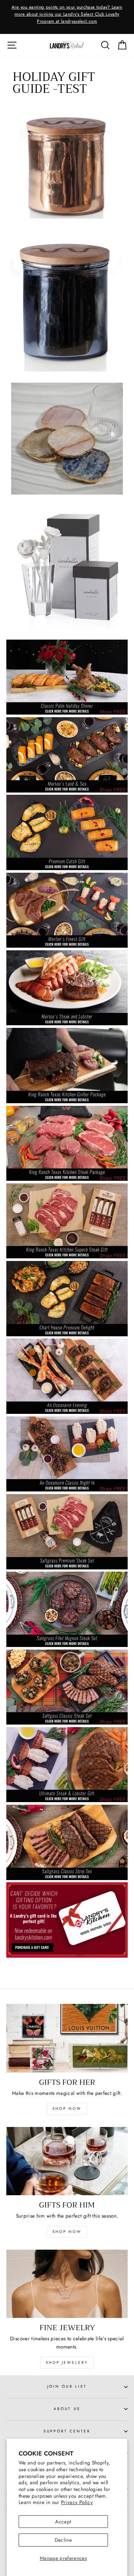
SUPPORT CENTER (67, 2431)
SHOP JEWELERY (67, 2362)
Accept (63, 2522)
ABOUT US (67, 2409)
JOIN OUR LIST (67, 2386)
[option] (67, 15)
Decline (63, 2540)
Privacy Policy (77, 2502)
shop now (67, 2109)
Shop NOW (67, 2232)
